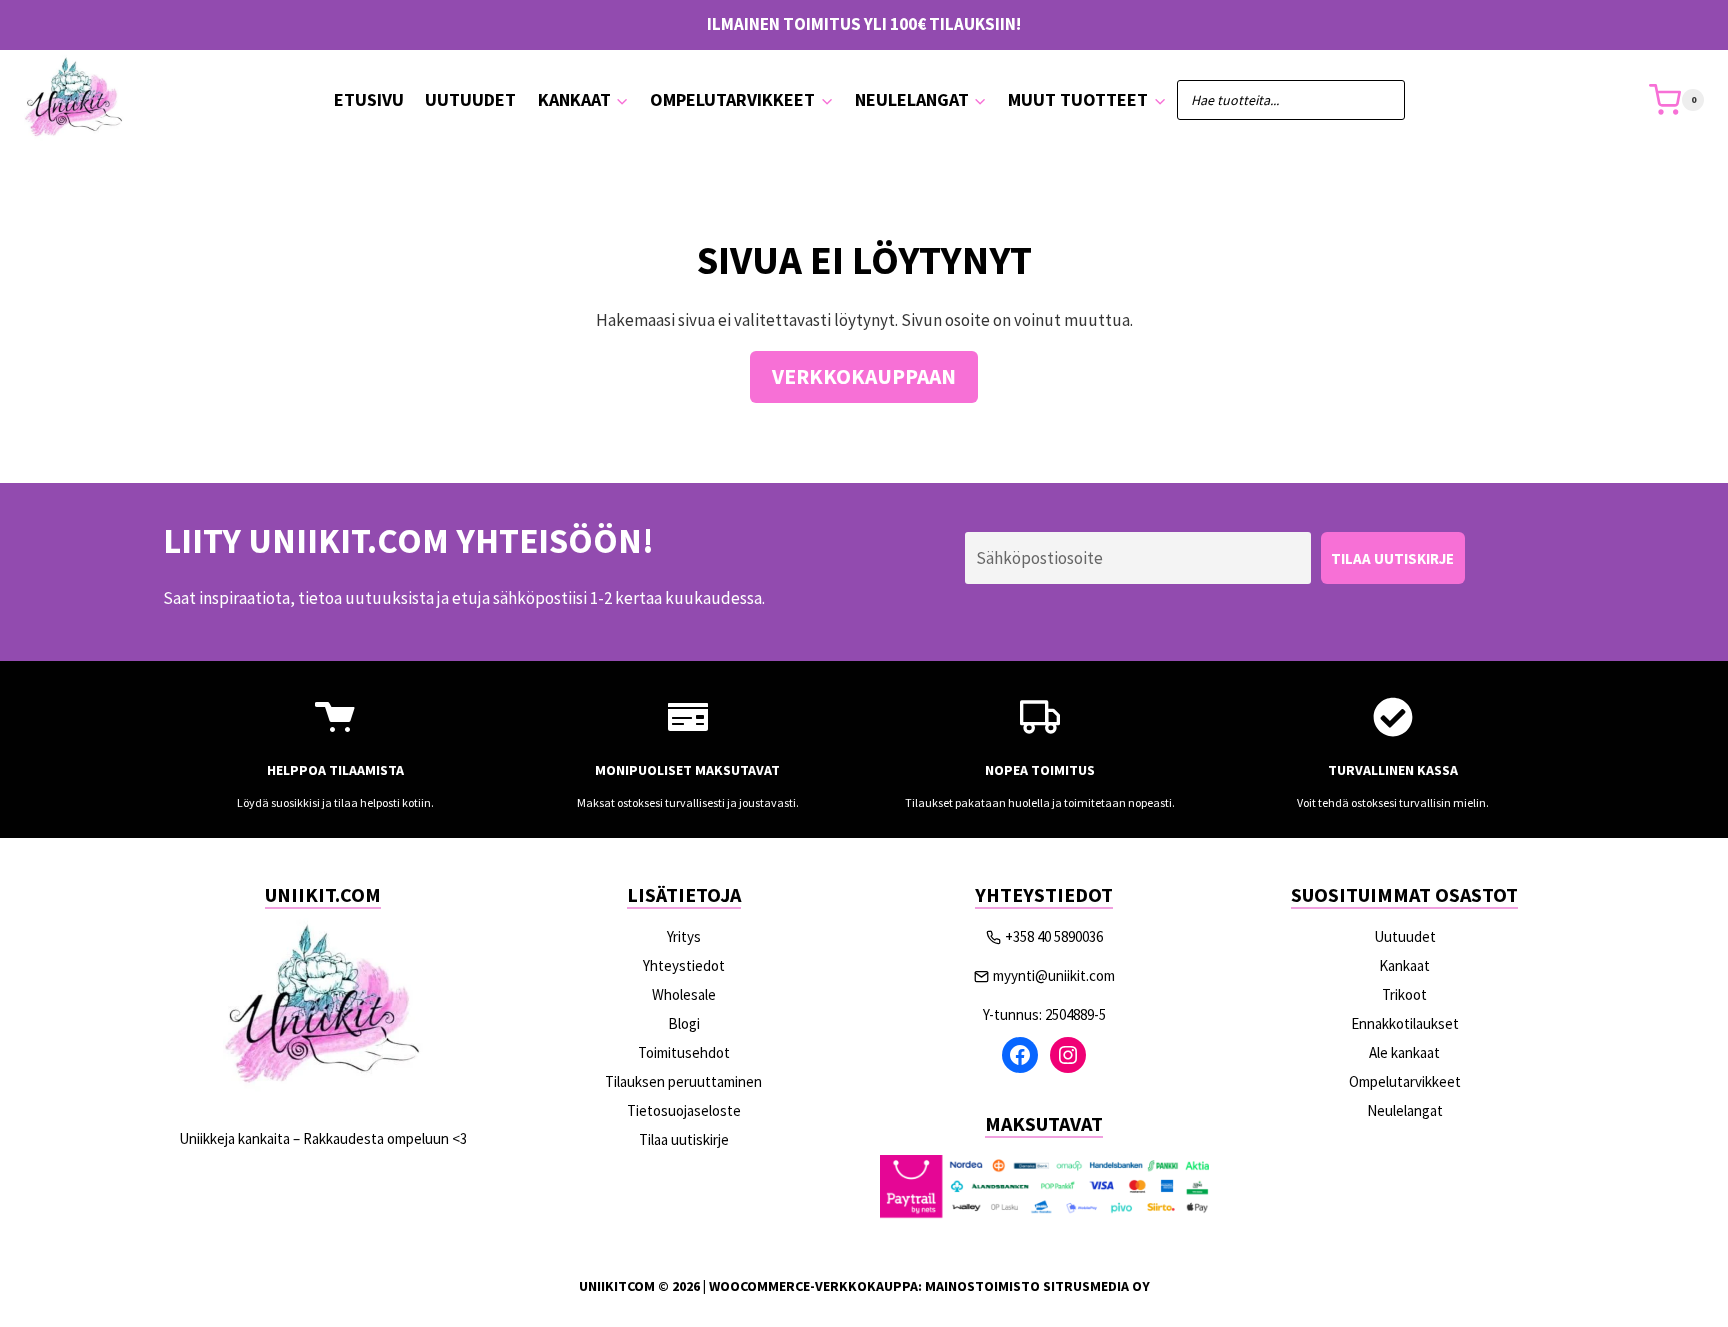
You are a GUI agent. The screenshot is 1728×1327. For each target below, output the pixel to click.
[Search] (1380, 100)
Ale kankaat (1404, 1052)
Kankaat (1404, 965)
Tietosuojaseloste (684, 1110)
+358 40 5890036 (1054, 936)
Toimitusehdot (684, 1052)
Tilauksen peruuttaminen (683, 1081)
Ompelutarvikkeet (1405, 1081)
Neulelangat (1405, 1110)
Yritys (684, 936)
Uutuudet (470, 99)
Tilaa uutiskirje (684, 1139)
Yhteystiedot (684, 965)
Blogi (684, 1023)
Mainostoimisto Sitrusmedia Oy (1037, 1286)
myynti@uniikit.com (1054, 975)
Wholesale (684, 994)
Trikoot (1404, 994)
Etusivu (369, 99)
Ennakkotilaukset (1405, 1023)
